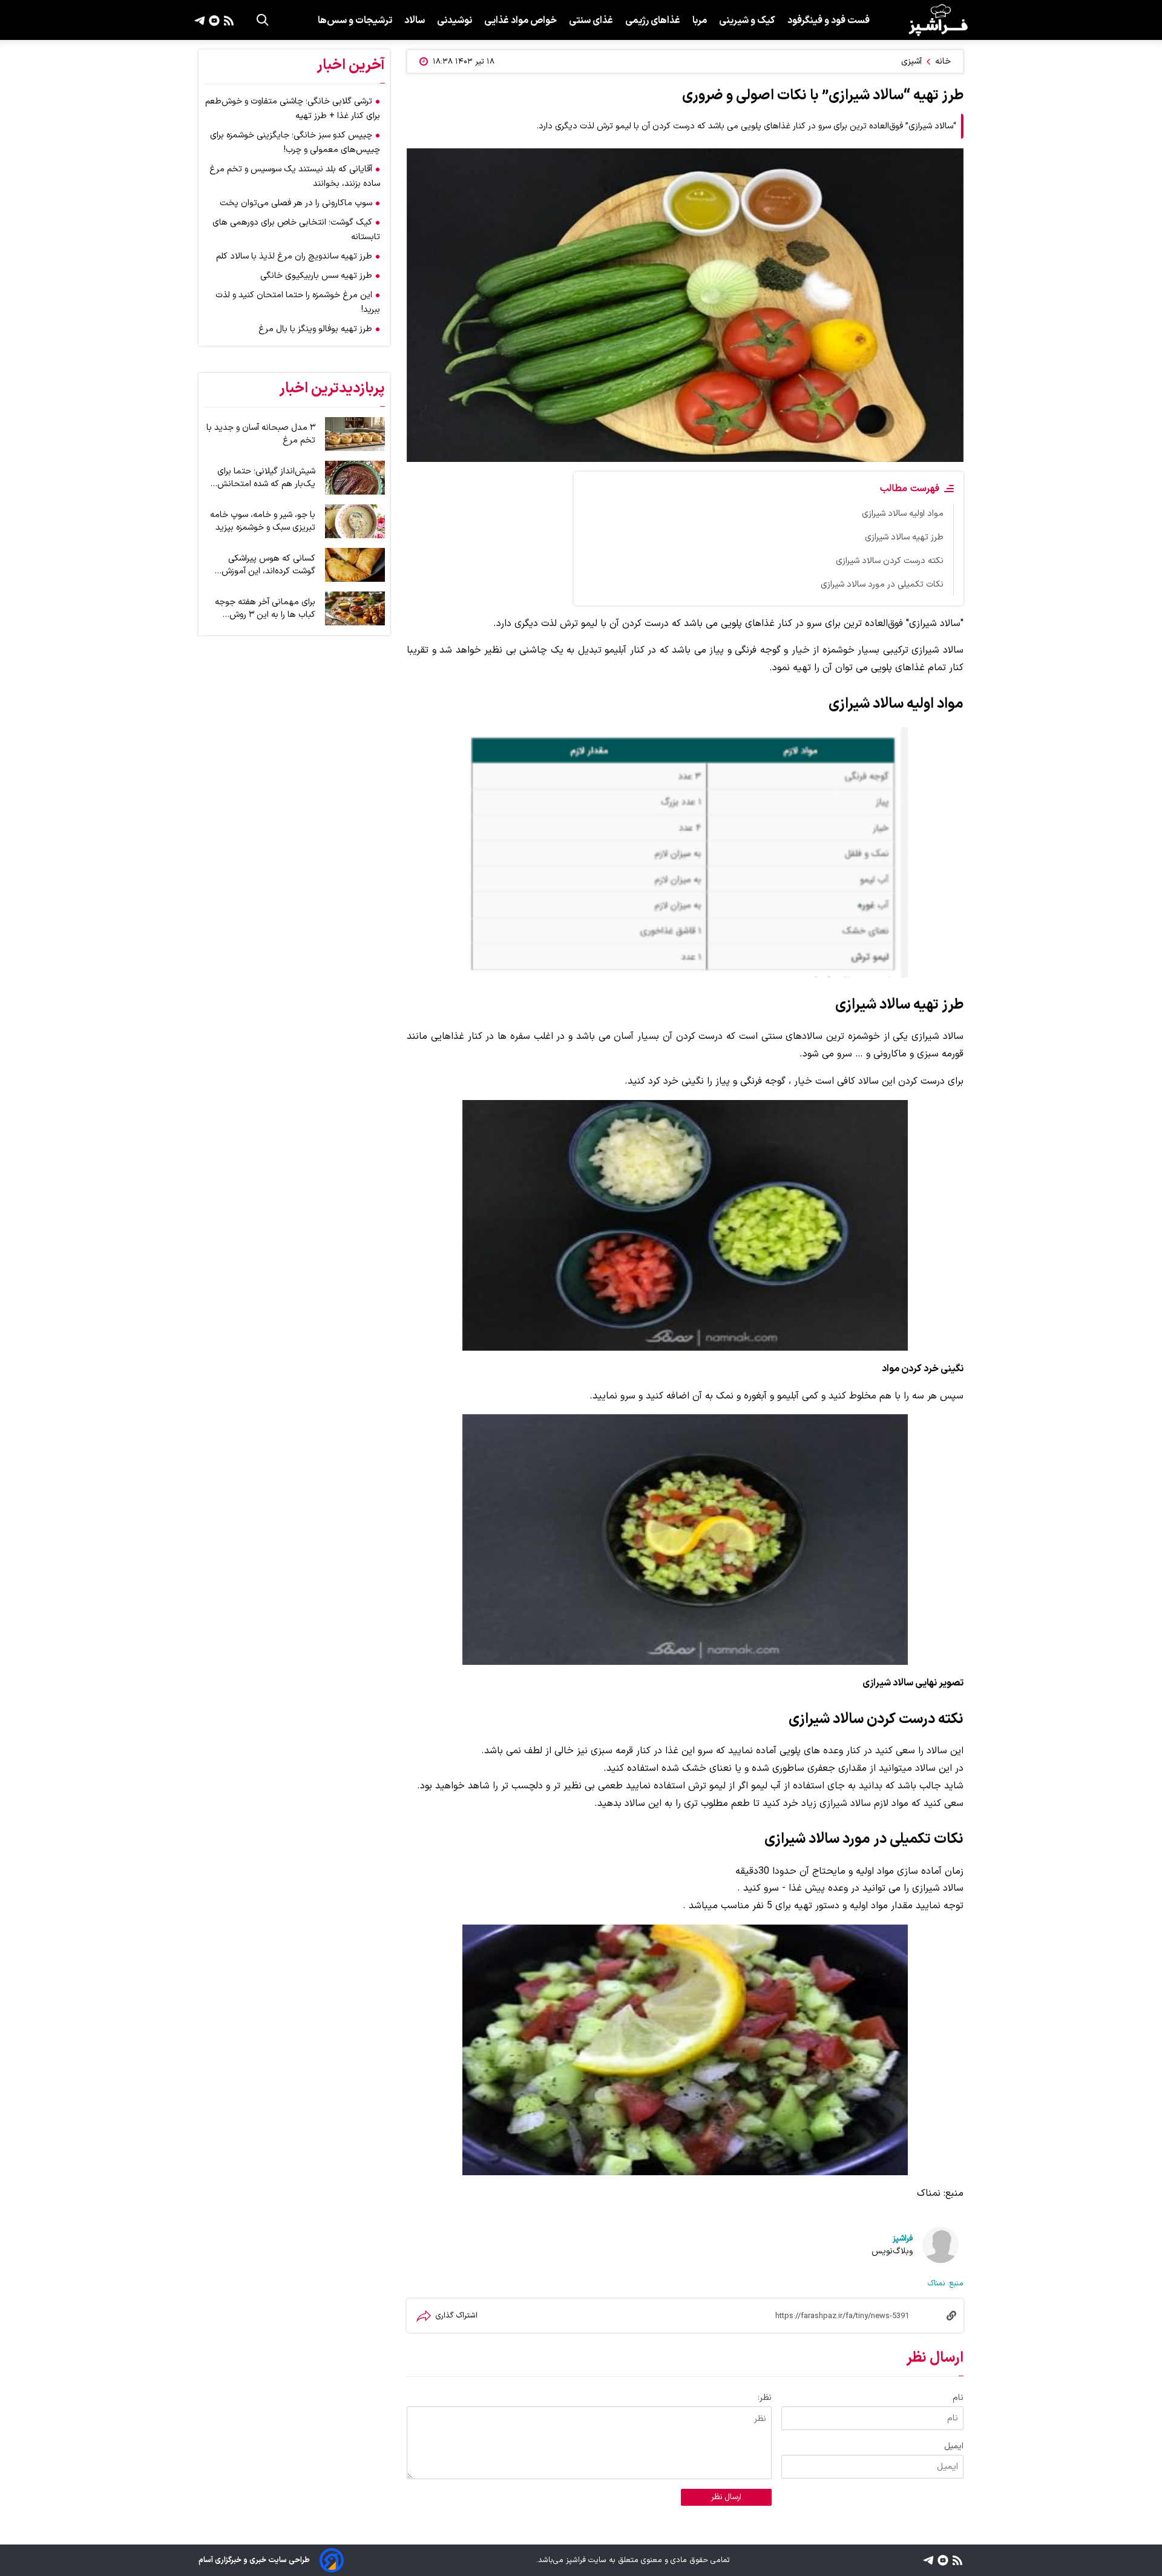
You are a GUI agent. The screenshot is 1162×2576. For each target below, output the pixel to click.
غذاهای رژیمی (653, 21)
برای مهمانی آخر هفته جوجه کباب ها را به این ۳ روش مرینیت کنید (265, 608)
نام (958, 2398)
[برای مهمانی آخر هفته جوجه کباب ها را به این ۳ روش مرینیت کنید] (355, 608)
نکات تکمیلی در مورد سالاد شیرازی (882, 585)
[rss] (227, 20)
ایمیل (954, 2446)
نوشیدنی (455, 21)
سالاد (415, 21)
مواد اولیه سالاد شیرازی (903, 514)
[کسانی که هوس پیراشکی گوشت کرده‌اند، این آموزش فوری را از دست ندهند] (355, 565)
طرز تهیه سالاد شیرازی (904, 537)
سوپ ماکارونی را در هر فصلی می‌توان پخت (296, 203)
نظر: (765, 2398)
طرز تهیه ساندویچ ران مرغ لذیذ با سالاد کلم (294, 256)
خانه (943, 61)
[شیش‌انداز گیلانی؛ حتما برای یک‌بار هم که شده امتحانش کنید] (355, 478)
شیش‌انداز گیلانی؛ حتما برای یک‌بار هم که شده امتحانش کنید (266, 478)
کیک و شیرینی (747, 21)
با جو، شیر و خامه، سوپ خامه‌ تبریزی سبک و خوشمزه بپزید (263, 521)
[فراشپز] (938, 20)
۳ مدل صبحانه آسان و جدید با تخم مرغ (261, 434)
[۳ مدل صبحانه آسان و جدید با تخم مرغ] (355, 434)
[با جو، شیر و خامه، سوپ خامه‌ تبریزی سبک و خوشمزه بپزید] (355, 521)
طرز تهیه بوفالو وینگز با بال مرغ (315, 329)
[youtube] (213, 20)
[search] (263, 20)
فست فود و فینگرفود (829, 21)
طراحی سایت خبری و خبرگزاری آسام (254, 2560)
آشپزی (911, 61)
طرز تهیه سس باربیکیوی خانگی (316, 276)
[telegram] (200, 20)
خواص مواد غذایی (520, 21)
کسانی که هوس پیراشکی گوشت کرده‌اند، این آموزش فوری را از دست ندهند (268, 565)
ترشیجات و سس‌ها (355, 21)
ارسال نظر (726, 2497)
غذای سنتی (591, 21)
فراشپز (903, 2238)
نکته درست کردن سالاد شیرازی (890, 561)
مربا (700, 21)
